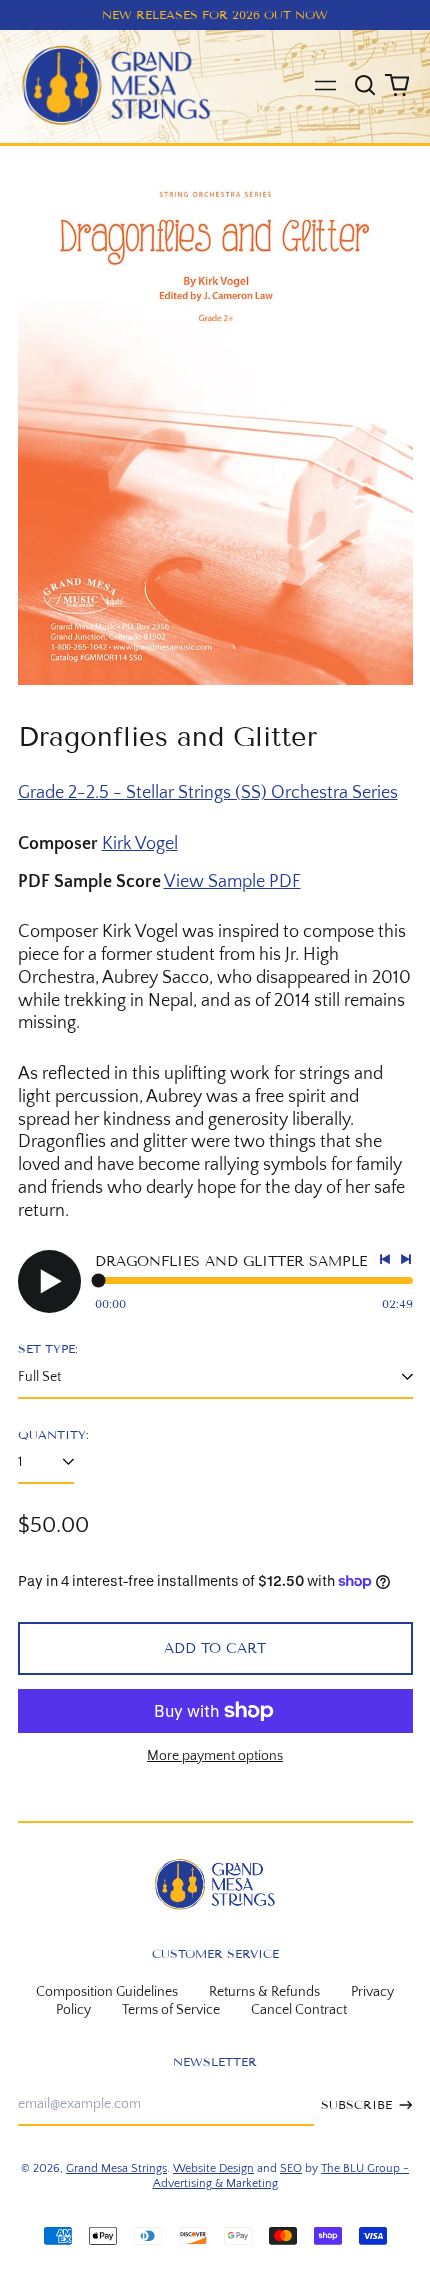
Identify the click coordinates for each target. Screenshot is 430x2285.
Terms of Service (171, 2010)
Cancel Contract (299, 2010)
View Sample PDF (232, 882)
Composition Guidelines (107, 1992)
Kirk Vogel (140, 844)
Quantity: (53, 1434)
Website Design (213, 2168)
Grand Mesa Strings (116, 2168)
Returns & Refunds (264, 1992)
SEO (291, 2168)
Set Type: (48, 1348)
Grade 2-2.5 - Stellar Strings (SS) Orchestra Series (208, 793)
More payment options (215, 1756)
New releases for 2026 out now (215, 14)
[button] (366, 86)
